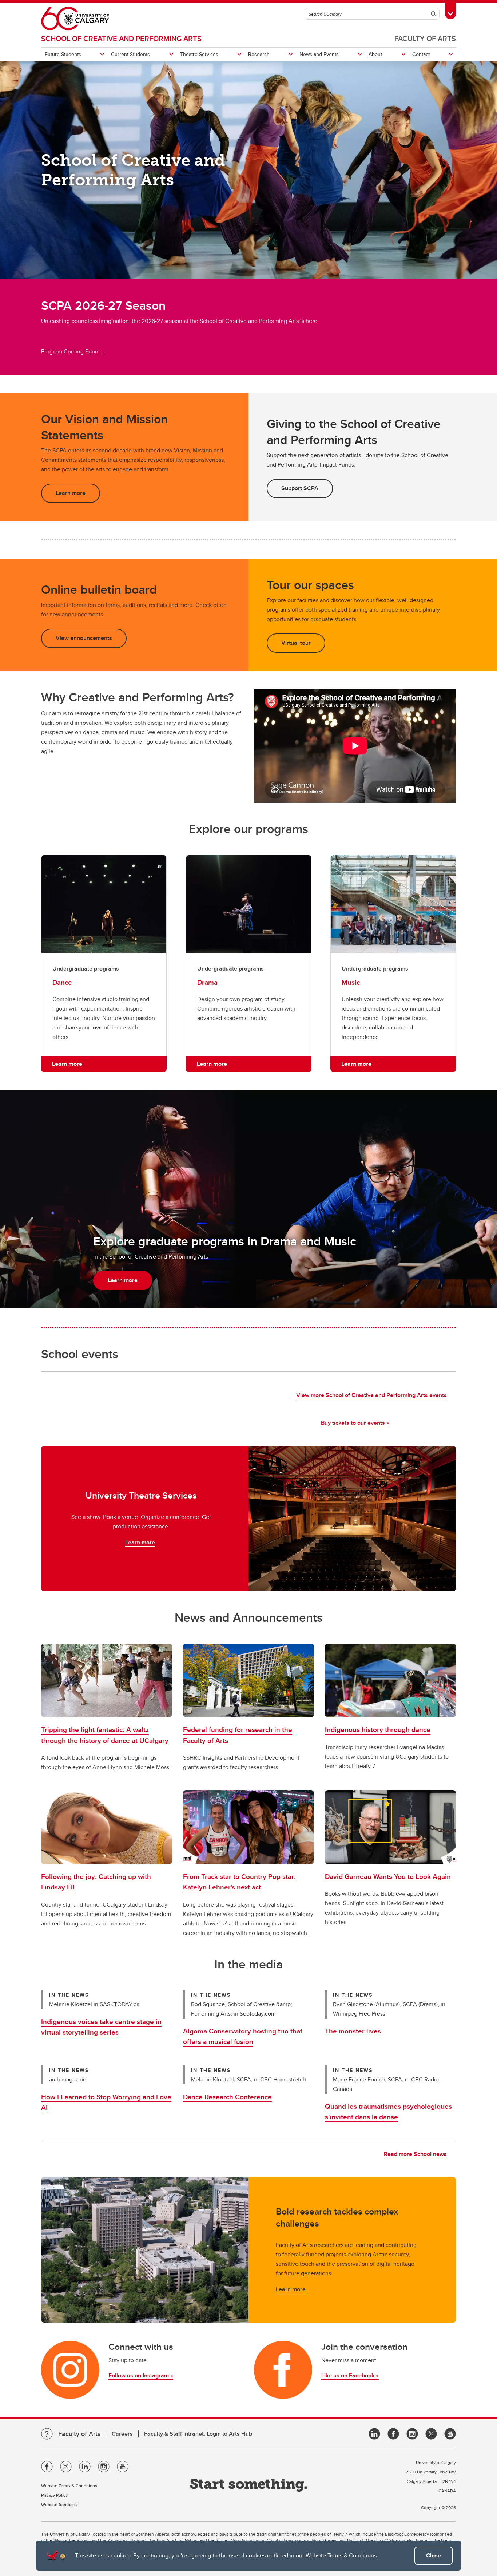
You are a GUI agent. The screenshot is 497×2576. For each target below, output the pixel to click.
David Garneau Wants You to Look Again (388, 1876)
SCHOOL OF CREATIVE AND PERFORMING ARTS (121, 38)
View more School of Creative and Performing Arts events (371, 1395)
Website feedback (59, 2505)
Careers (122, 2434)
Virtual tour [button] (296, 643)
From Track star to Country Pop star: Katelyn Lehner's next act (239, 1882)
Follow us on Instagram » (141, 2375)
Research (259, 54)
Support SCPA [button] (300, 488)
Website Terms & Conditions (341, 2555)
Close (434, 2555)
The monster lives (353, 2031)
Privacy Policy (54, 2495)
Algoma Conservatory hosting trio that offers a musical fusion (243, 2036)
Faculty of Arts (425, 38)
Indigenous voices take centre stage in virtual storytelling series (101, 2027)
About (375, 54)
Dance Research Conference (227, 2097)
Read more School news (415, 2154)
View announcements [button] (84, 638)
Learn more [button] (71, 493)
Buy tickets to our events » (355, 1423)
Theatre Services (199, 54)
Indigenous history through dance (378, 1729)
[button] (107, 1681)
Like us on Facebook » (350, 2375)
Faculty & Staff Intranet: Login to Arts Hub (198, 2434)
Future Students (63, 54)
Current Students (130, 54)
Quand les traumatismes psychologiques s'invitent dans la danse (388, 2111)
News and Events (319, 54)
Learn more (140, 1542)
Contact (421, 54)
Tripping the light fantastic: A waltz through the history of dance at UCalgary (105, 1735)
